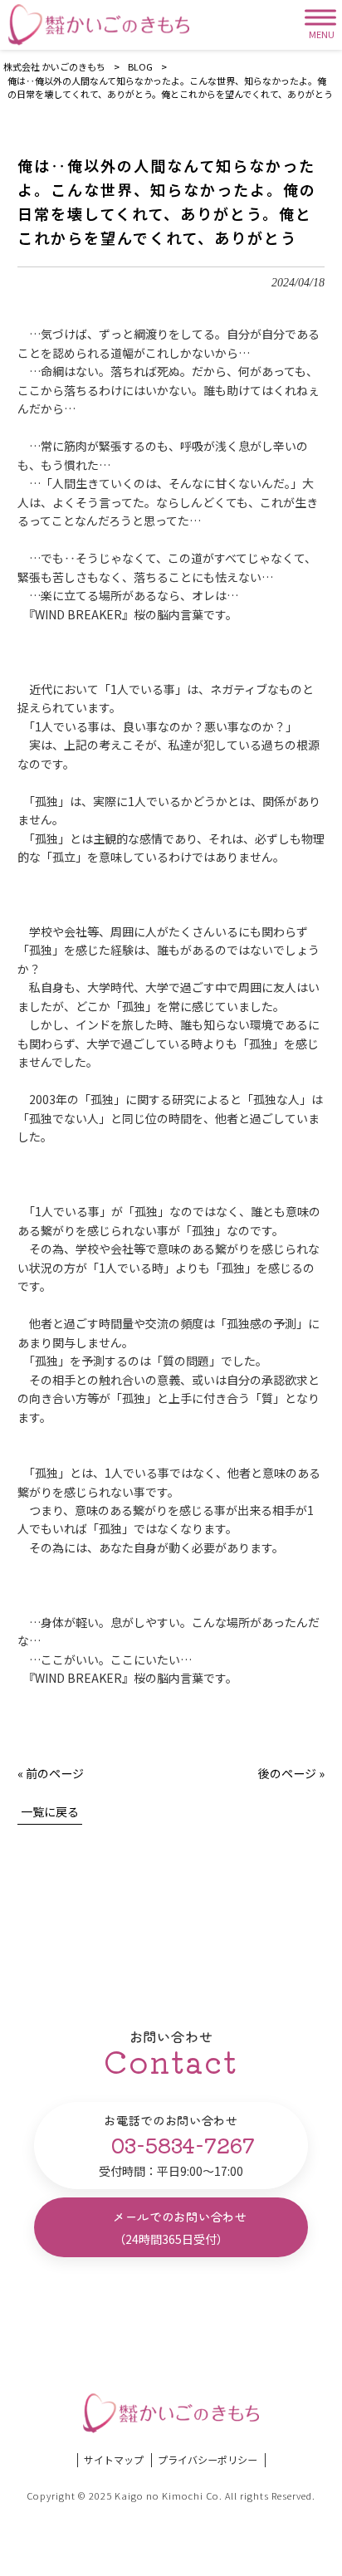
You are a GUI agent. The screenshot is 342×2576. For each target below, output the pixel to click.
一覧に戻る (50, 1811)
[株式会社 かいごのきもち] (99, 25)
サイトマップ (114, 2460)
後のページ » (291, 1773)
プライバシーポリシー (208, 2460)
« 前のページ (51, 1773)
